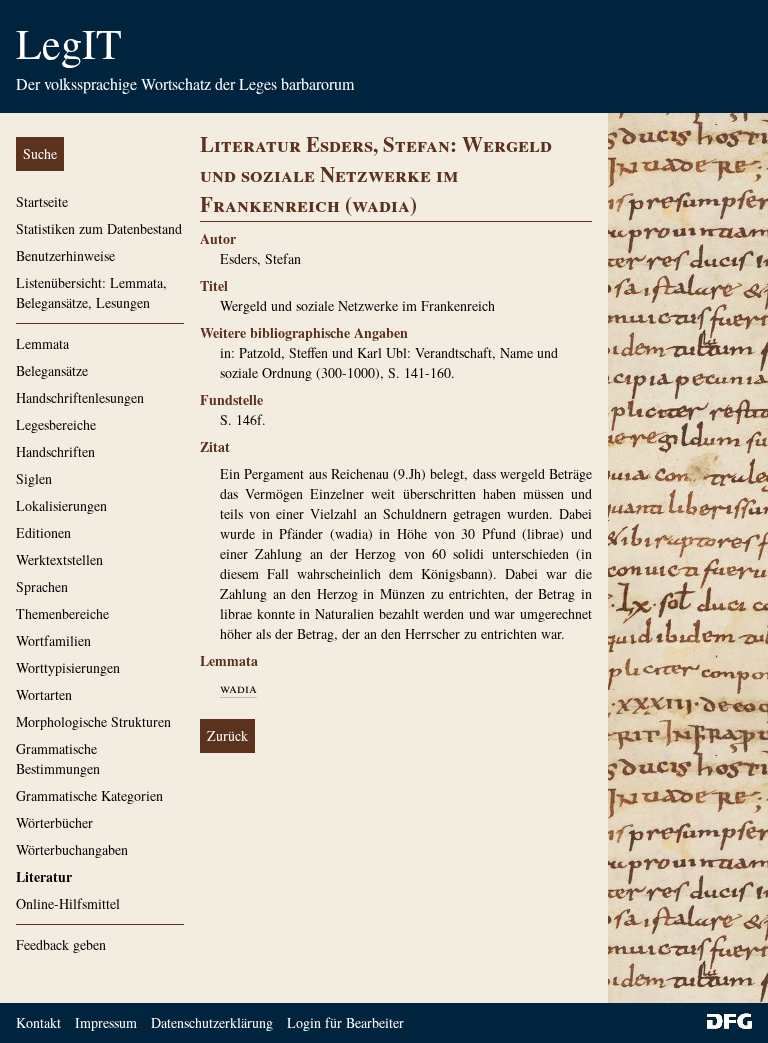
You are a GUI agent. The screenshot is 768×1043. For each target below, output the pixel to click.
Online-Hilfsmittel (68, 903)
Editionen (43, 532)
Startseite (42, 201)
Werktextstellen (59, 559)
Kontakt (38, 1022)
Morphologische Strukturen (93, 721)
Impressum (106, 1022)
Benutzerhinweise (65, 255)
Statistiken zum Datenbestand (99, 228)
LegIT (69, 43)
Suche (40, 153)
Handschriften (55, 451)
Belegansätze (52, 370)
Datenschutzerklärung (212, 1022)
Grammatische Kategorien (89, 795)
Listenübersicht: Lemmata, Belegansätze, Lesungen (91, 292)
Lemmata (42, 343)
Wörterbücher (54, 822)
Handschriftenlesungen (80, 397)
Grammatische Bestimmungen (58, 758)
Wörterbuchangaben (72, 849)
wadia (238, 687)
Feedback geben (61, 944)
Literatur (44, 876)
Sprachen (42, 586)
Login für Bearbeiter (345, 1022)
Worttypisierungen (68, 667)
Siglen (34, 478)
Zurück (227, 735)
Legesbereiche (56, 424)
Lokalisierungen (61, 505)
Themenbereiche (62, 613)
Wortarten (44, 694)
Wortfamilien (53, 640)
